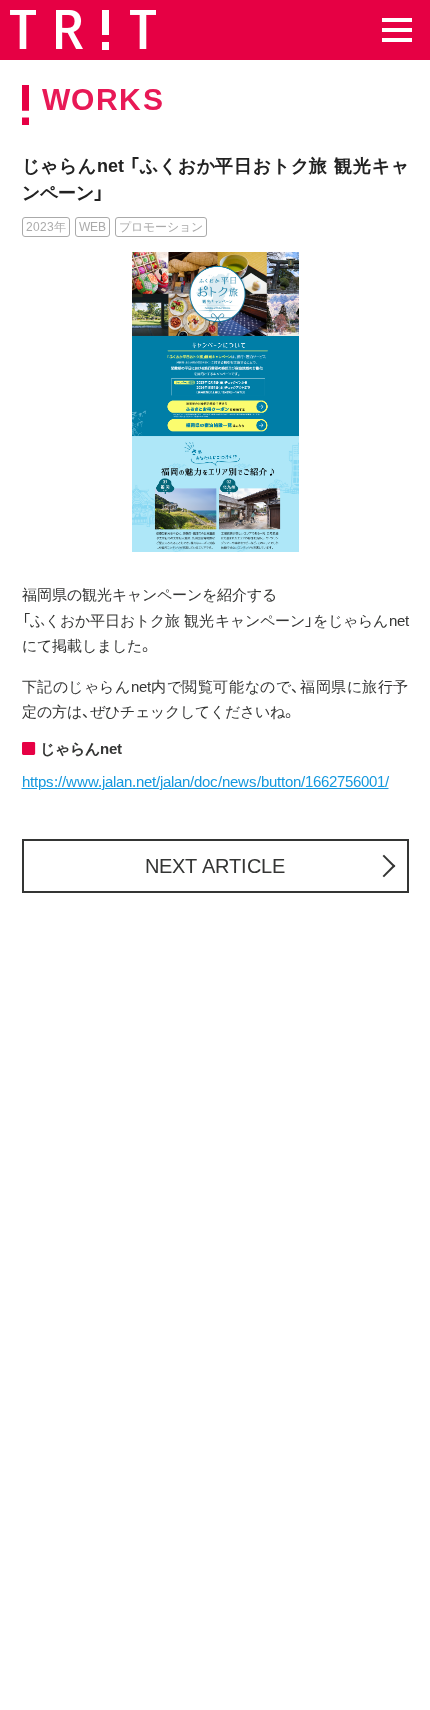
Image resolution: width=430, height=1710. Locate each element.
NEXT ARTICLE (215, 866)
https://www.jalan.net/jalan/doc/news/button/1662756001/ (205, 781)
